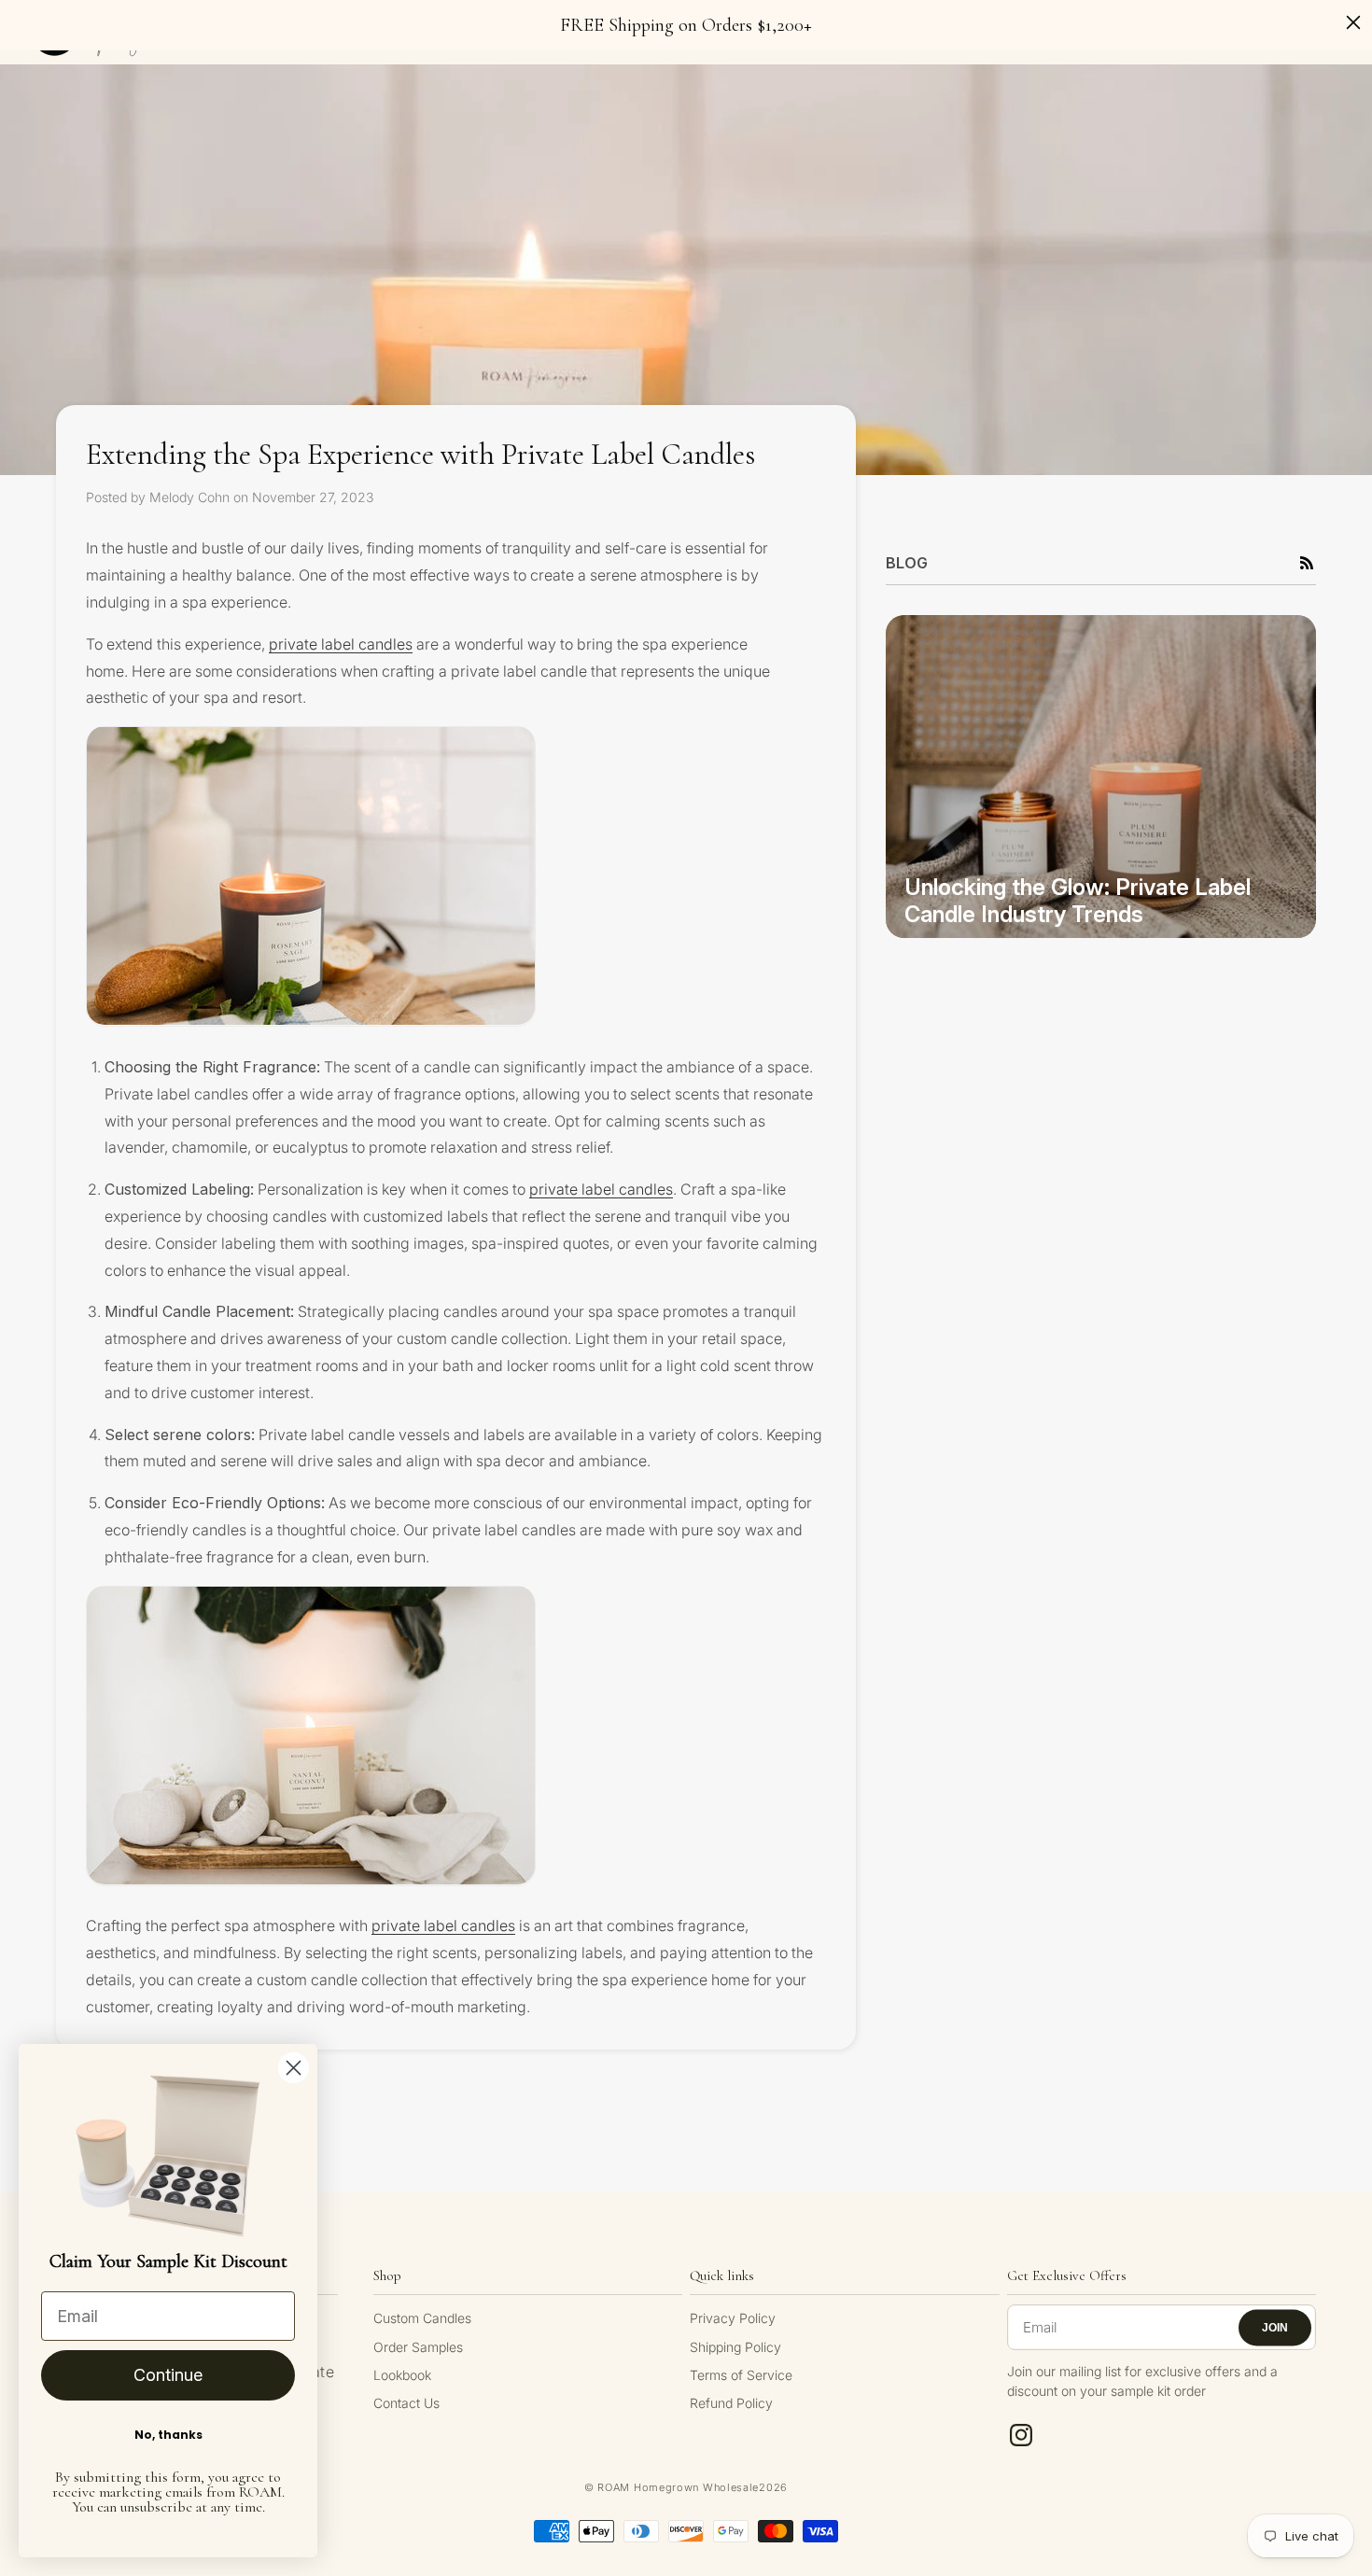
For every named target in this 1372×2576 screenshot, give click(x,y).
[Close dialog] (294, 2068)
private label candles (341, 643)
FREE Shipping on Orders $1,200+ (686, 25)
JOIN (1275, 2328)
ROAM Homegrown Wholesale (678, 2487)
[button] (1307, 563)
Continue (168, 2375)
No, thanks (168, 2435)
